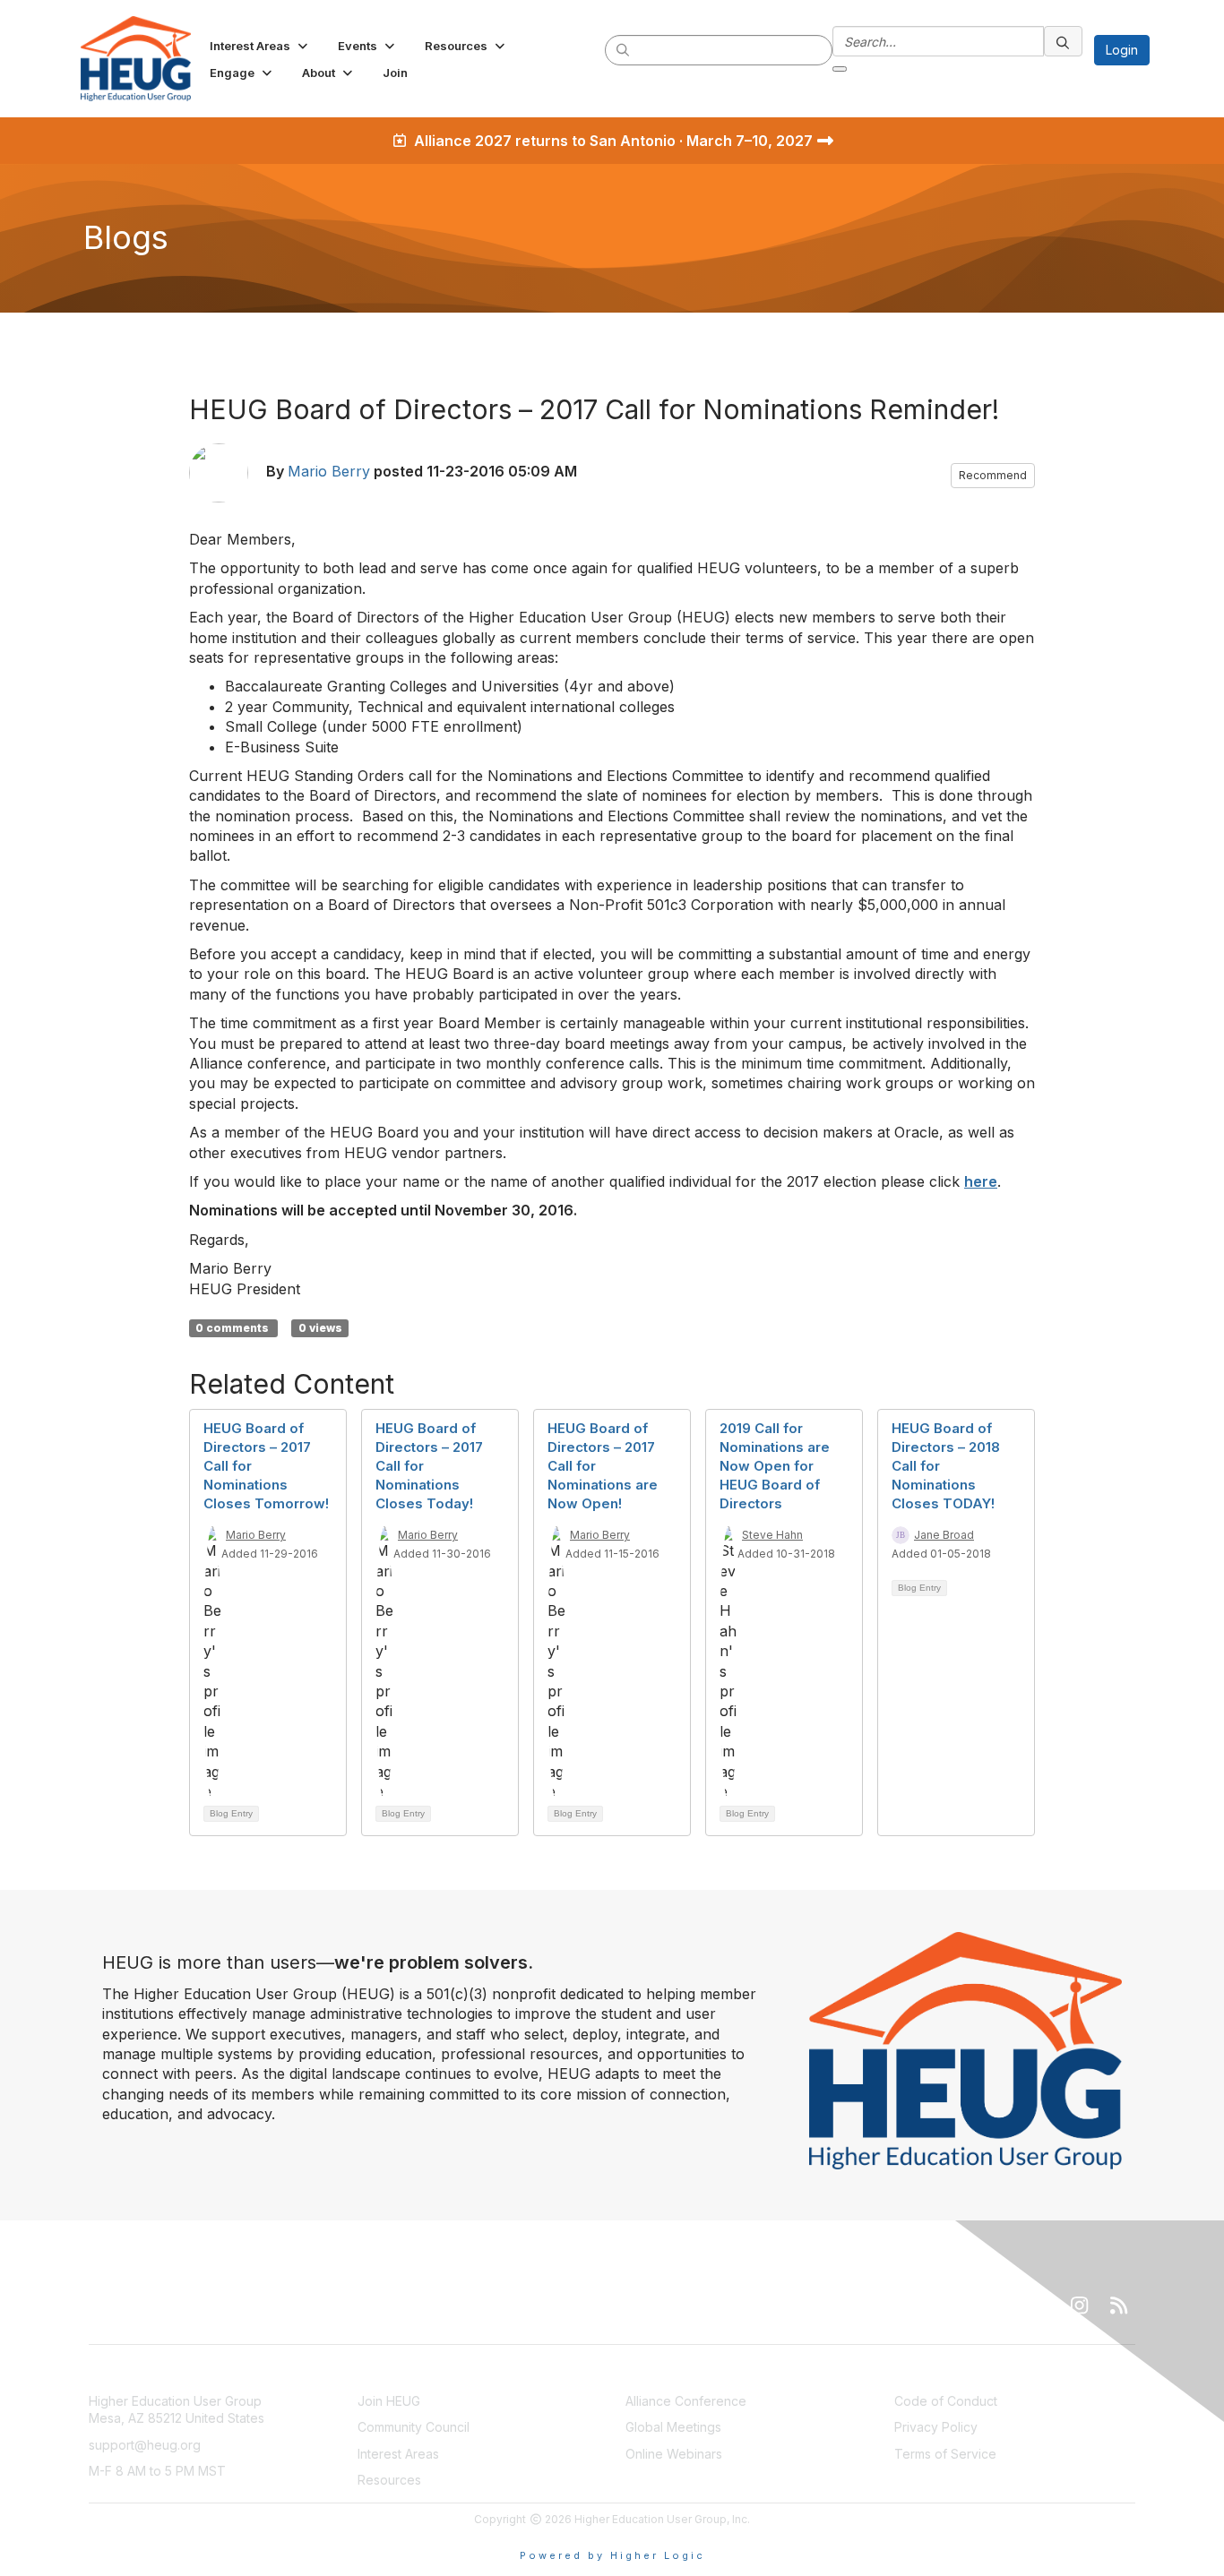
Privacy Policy (936, 2427)
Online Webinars (674, 2454)
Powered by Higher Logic (612, 2555)
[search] (624, 49)
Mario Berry (329, 471)
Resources (389, 2480)
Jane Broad (944, 1535)
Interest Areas (398, 2454)
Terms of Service (945, 2454)
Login (1122, 50)
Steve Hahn (772, 1535)
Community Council (414, 2427)
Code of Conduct (946, 2401)
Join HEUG (389, 2401)
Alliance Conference (686, 2401)
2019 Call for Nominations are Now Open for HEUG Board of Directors (775, 1466)
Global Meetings (673, 2427)
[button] (260, 46)
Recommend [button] (993, 475)
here (981, 1181)
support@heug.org (145, 2445)
